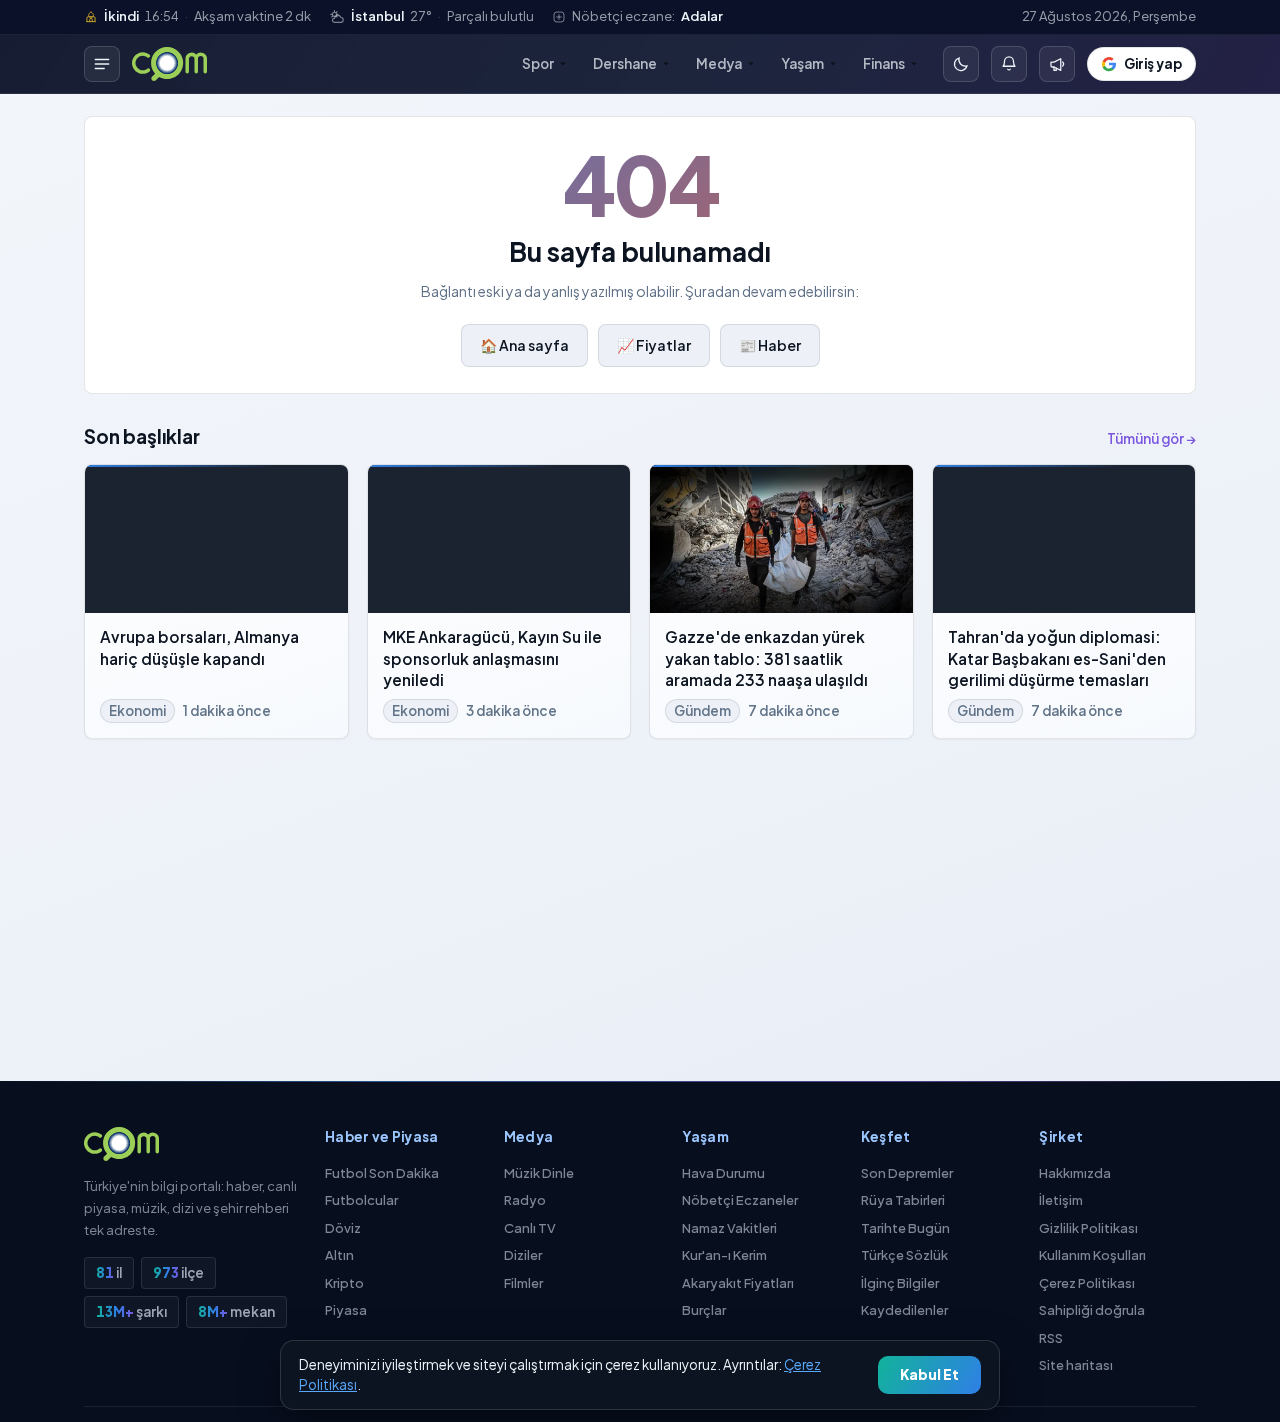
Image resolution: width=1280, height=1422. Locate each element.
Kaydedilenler (904, 1310)
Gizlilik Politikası (1088, 1228)
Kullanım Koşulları (1092, 1255)
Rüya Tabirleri (903, 1200)
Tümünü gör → (1151, 438)
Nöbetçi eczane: (647, 16)
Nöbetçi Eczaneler (740, 1200)
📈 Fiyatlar (654, 345)
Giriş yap (1153, 63)
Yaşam (802, 63)
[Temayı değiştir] (961, 64)
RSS (1051, 1338)
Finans (884, 63)
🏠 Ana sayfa (524, 345)
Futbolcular (361, 1200)
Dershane (625, 63)
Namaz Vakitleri (729, 1228)
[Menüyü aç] (102, 64)
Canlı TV (530, 1228)
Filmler (523, 1283)
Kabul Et (929, 1374)
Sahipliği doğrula (1092, 1310)
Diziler (523, 1255)
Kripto (344, 1283)
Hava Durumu (723, 1173)
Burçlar (704, 1310)
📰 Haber (770, 345)
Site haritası (1076, 1365)
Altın (339, 1255)
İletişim (1061, 1200)
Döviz (343, 1228)
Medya (719, 63)
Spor (538, 63)
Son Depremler (907, 1173)
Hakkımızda (1075, 1173)
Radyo (525, 1200)
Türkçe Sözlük (904, 1255)
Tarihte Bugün (905, 1228)
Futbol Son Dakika (382, 1173)
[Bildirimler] (1057, 64)
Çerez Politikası (1087, 1283)
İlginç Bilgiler (900, 1283)
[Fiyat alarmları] (1009, 64)
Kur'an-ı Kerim (724, 1255)
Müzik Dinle (539, 1173)
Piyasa (346, 1310)
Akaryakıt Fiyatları (738, 1283)
